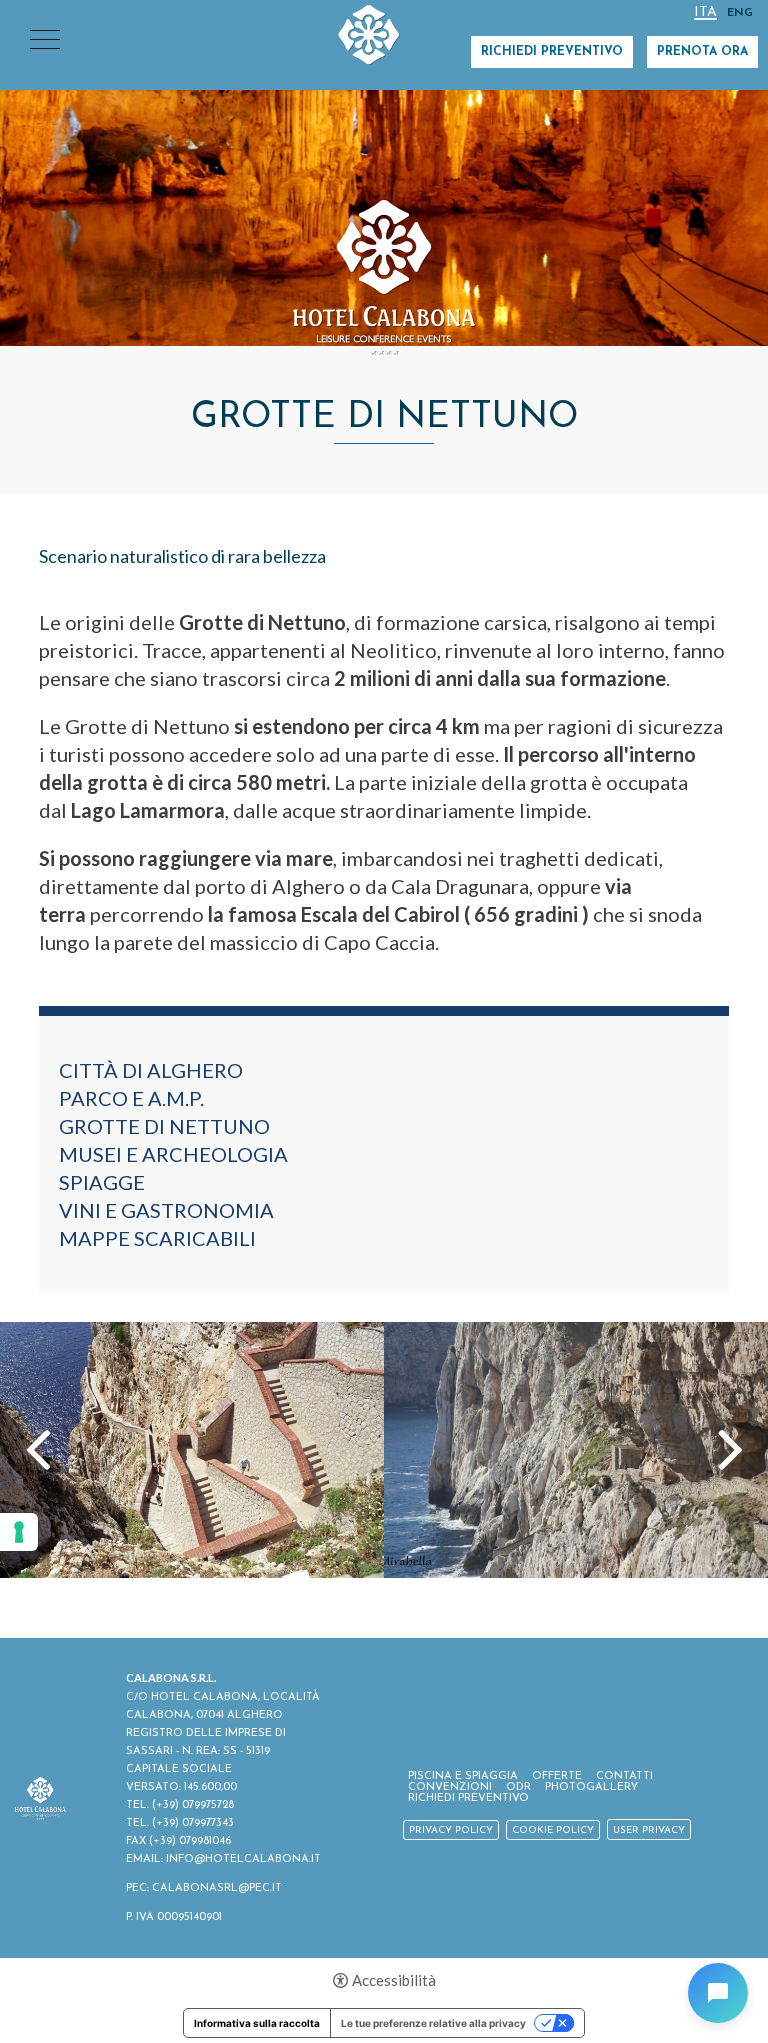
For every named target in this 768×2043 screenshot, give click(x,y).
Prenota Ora (702, 52)
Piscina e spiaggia (463, 1776)
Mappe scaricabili (157, 1238)
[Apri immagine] (192, 1450)
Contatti (624, 1776)
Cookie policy (553, 1830)
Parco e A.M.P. (131, 1098)
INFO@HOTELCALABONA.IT (243, 1859)
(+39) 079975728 (193, 1805)
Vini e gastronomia (166, 1210)
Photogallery (591, 1787)
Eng (740, 13)
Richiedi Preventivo (552, 52)
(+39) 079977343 (193, 1823)
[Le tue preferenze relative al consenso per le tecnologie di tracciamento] (19, 1532)
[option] (384, 173)
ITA (705, 13)
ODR (518, 1787)
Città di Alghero (151, 1070)
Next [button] (731, 1447)
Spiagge (102, 1182)
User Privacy (649, 1830)
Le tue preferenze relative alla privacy (433, 2023)
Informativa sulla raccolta (257, 2023)
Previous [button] (38, 1447)
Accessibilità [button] (394, 1980)
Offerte (557, 1776)
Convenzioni (450, 1787)
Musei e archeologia (173, 1154)
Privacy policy (451, 1830)
